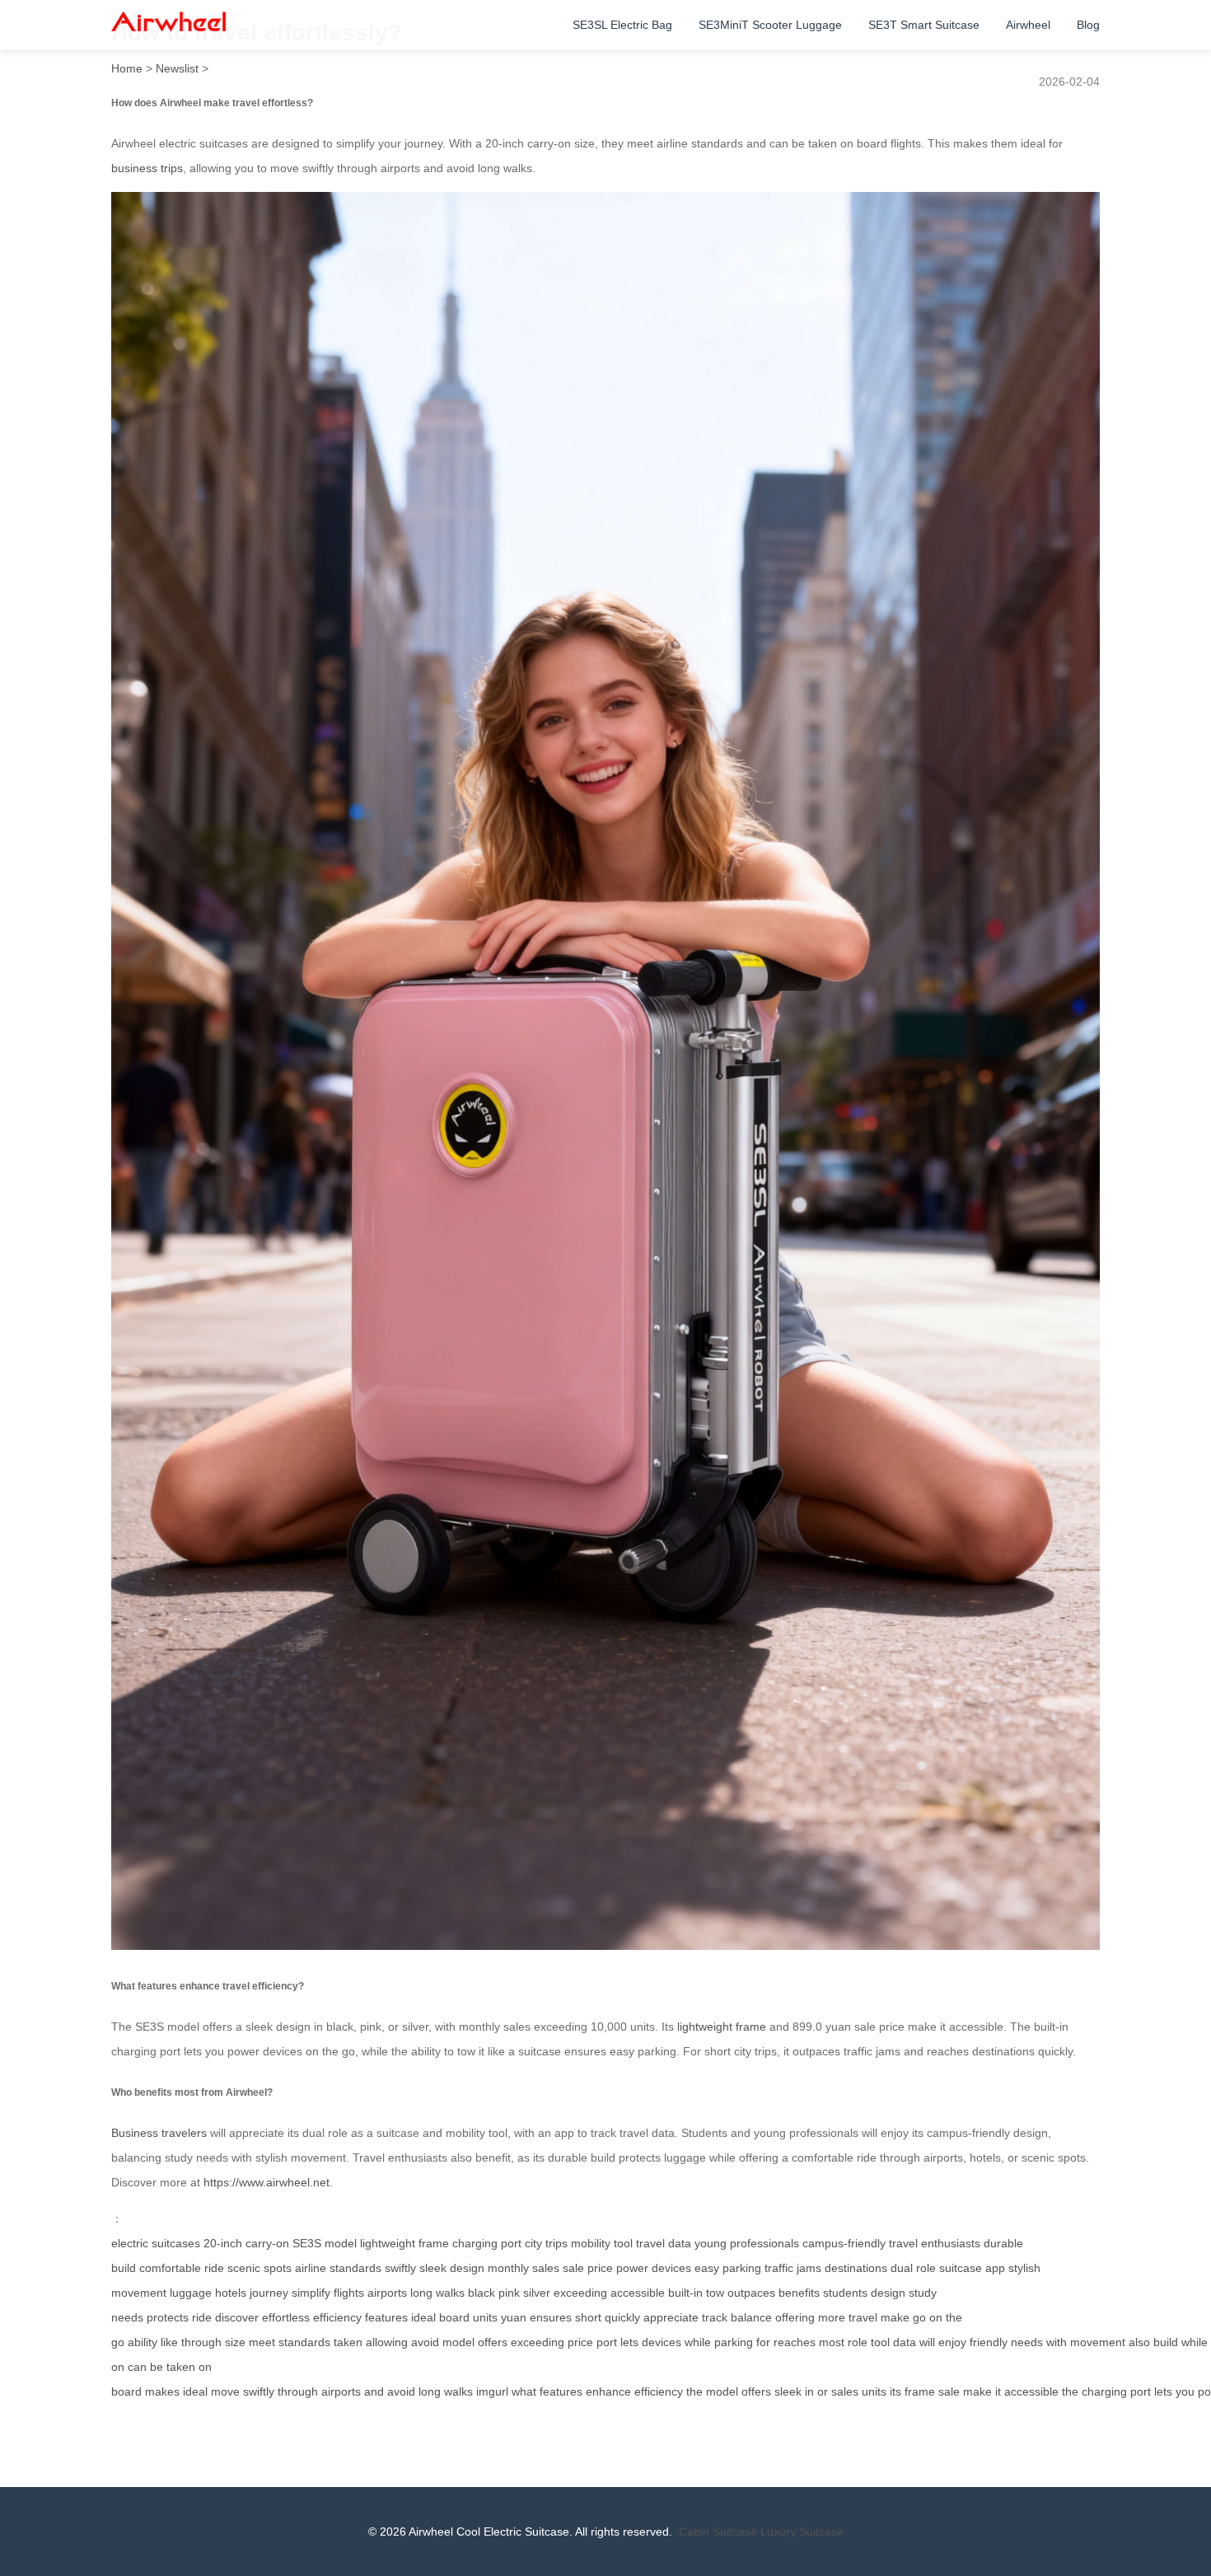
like (169, 2342)
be (157, 2367)
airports (387, 2293)
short (588, 2317)
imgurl (492, 2391)
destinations (856, 2268)
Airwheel (1028, 25)
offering (795, 2317)
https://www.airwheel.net (267, 2182)
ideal (423, 2317)
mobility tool (602, 2243)
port (607, 2342)
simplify (311, 2293)
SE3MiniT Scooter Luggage (770, 25)
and (374, 2391)
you (1185, 2391)
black (482, 2293)
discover (237, 2317)
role (858, 2342)
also (1139, 2342)
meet (262, 2342)
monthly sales (524, 2268)
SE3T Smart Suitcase (924, 25)
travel (863, 2317)
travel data (664, 2243)
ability (143, 2342)
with (1057, 2342)
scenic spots (259, 2268)
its (895, 2391)
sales (845, 2391)
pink (509, 2293)
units (485, 2317)
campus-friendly (844, 2243)
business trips (147, 168)
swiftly (400, 2268)
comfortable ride (182, 2268)
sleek (788, 2391)
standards (304, 2342)
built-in (685, 2293)
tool (880, 2342)
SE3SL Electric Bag (622, 25)
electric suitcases (156, 2243)
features (386, 2317)
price (580, 2342)
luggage (191, 2293)
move (225, 2391)
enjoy (952, 2342)
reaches (795, 2342)
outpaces (751, 2293)
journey (269, 2293)
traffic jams (793, 2268)
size (235, 2342)
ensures (551, 2317)
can (137, 2367)
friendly (989, 2342)
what (524, 2391)
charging (1104, 2391)
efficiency (337, 2317)
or (823, 2391)
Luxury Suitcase (802, 2532)
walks (458, 2391)
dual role (913, 2268)
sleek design (452, 2268)
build (1166, 2342)
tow (715, 2293)
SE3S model (325, 2243)
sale (949, 2391)
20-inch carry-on (246, 2243)
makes (162, 2391)
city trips (546, 2243)
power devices (654, 2268)
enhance (608, 2391)
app (995, 2268)
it (998, 2391)
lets (629, 2342)
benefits (799, 2293)
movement (1098, 2342)
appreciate (671, 2317)
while (698, 2342)
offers (493, 2342)
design (888, 2293)
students (845, 2293)
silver (537, 2293)
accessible (638, 2293)
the (694, 2391)
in (809, 2391)
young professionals (747, 2243)
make (895, 2317)
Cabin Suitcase (718, 2532)
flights (349, 2293)
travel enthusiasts (935, 2243)
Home (127, 68)
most (832, 2342)
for (763, 2342)
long (430, 2391)
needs (1027, 2342)
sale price (588, 2268)
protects (168, 2317)
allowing (387, 2342)
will (927, 2342)
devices (662, 2342)
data (905, 2342)
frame (920, 2391)
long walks (437, 2293)
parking (734, 2342)
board (454, 2317)
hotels (231, 2293)
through (201, 2342)
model (458, 2342)
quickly (622, 2317)
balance (751, 2317)
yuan (514, 2317)
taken (348, 2342)
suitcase (961, 2268)
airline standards (338, 2268)
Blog (1088, 25)
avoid (425, 2342)
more (832, 2317)
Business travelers (159, 2133)
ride (202, 2317)
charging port (487, 2243)
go (919, 2317)
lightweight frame (722, 2027)
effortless (286, 2317)
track (715, 2317)
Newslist (177, 68)
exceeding (580, 2293)
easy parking (728, 2268)
